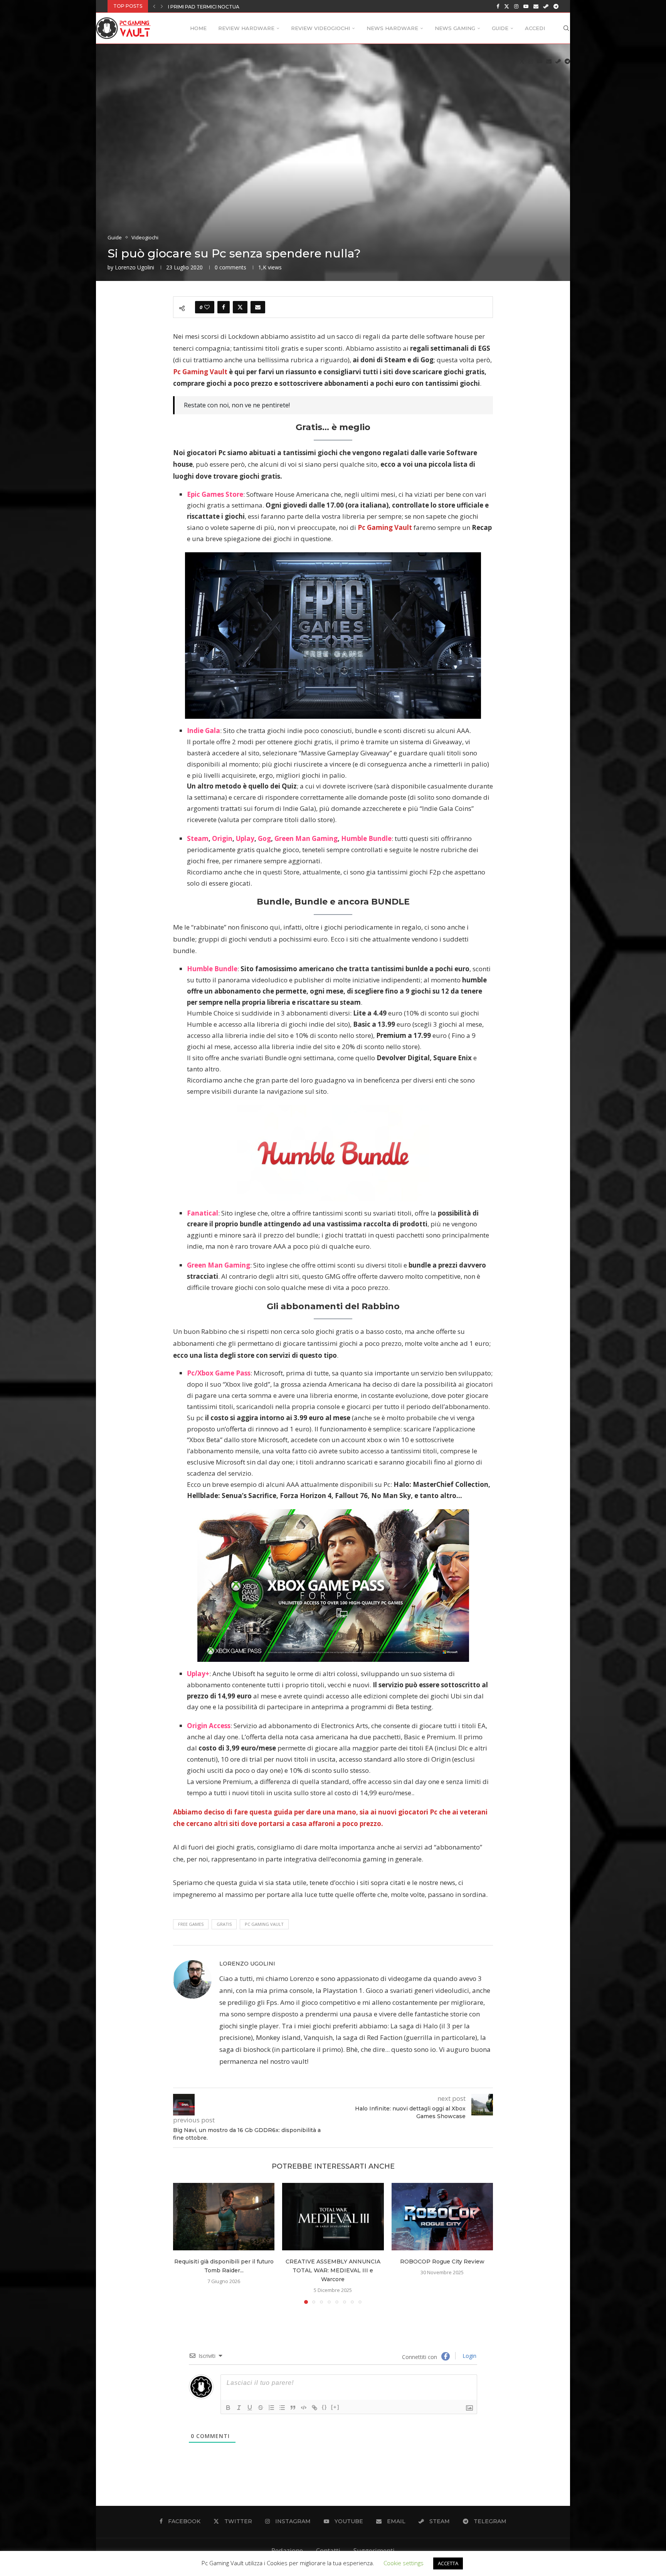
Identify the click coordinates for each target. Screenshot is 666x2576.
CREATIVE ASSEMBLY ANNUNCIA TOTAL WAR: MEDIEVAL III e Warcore (333, 2270)
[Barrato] (261, 2408)
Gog (264, 838)
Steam (198, 838)
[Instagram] (516, 6)
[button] (154, 6)
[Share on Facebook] (224, 307)
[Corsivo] (239, 2408)
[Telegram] (556, 6)
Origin (222, 838)
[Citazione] (293, 2408)
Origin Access (209, 1726)
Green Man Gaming (306, 838)
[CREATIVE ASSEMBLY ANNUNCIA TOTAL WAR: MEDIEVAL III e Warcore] (333, 2217)
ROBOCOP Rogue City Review (442, 2262)
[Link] (314, 2408)
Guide (500, 28)
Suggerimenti (374, 2550)
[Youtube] (526, 6)
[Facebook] (498, 6)
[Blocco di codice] (304, 2408)
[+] (335, 2407)
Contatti (328, 2550)
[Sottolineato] (250, 2408)
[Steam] (546, 6)
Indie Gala (203, 731)
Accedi (535, 28)
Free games (191, 1924)
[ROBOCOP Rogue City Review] (442, 2217)
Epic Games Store (215, 494)
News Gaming (455, 28)
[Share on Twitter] (240, 307)
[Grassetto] (228, 2408)
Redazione (287, 2550)
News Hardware (392, 28)
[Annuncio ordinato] (271, 2408)
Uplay (245, 838)
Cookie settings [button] (404, 2563)
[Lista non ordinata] (282, 2408)
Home (198, 28)
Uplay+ (198, 1674)
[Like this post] (207, 307)
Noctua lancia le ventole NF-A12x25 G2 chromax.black (243, 7)
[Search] (566, 28)
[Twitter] (507, 6)
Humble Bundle (366, 838)
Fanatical (203, 1213)
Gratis (224, 1924)
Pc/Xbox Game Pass (219, 1373)
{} (325, 2407)
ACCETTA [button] (448, 2563)
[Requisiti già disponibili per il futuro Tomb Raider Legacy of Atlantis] (224, 2217)
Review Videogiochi (320, 28)
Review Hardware (246, 28)
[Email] (536, 6)
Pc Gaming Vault (264, 1924)
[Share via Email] (258, 307)
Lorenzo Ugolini (135, 267)
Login (469, 2356)
